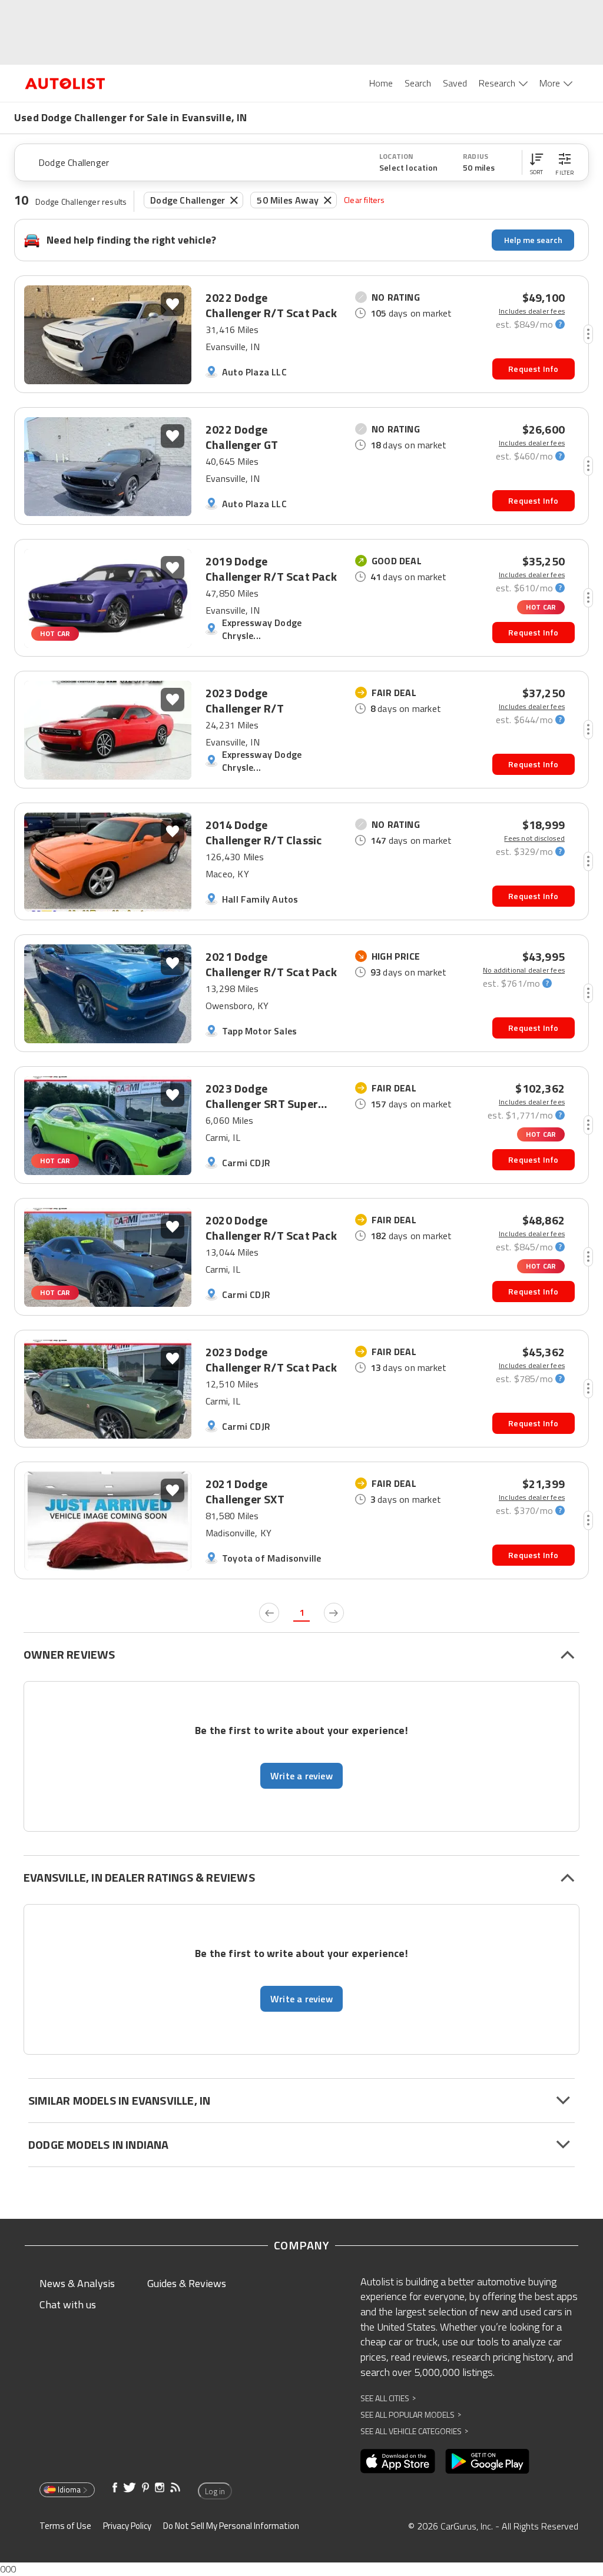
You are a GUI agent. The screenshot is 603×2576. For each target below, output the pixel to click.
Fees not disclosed (534, 838)
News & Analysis (77, 2283)
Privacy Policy (127, 2526)
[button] (536, 162)
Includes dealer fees (532, 311)
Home (381, 83)
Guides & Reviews (187, 2283)
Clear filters (365, 200)
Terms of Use (65, 2526)
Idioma (69, 2490)
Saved (455, 83)
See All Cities (388, 2398)
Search (418, 83)
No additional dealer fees (524, 970)
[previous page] (269, 1613)
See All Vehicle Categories (414, 2431)
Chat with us (68, 2304)
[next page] (334, 1613)
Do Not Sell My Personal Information (231, 2526)
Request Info (533, 369)
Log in (215, 2491)
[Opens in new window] (398, 2461)
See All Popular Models (411, 2414)
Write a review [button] (301, 1776)
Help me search (533, 240)
